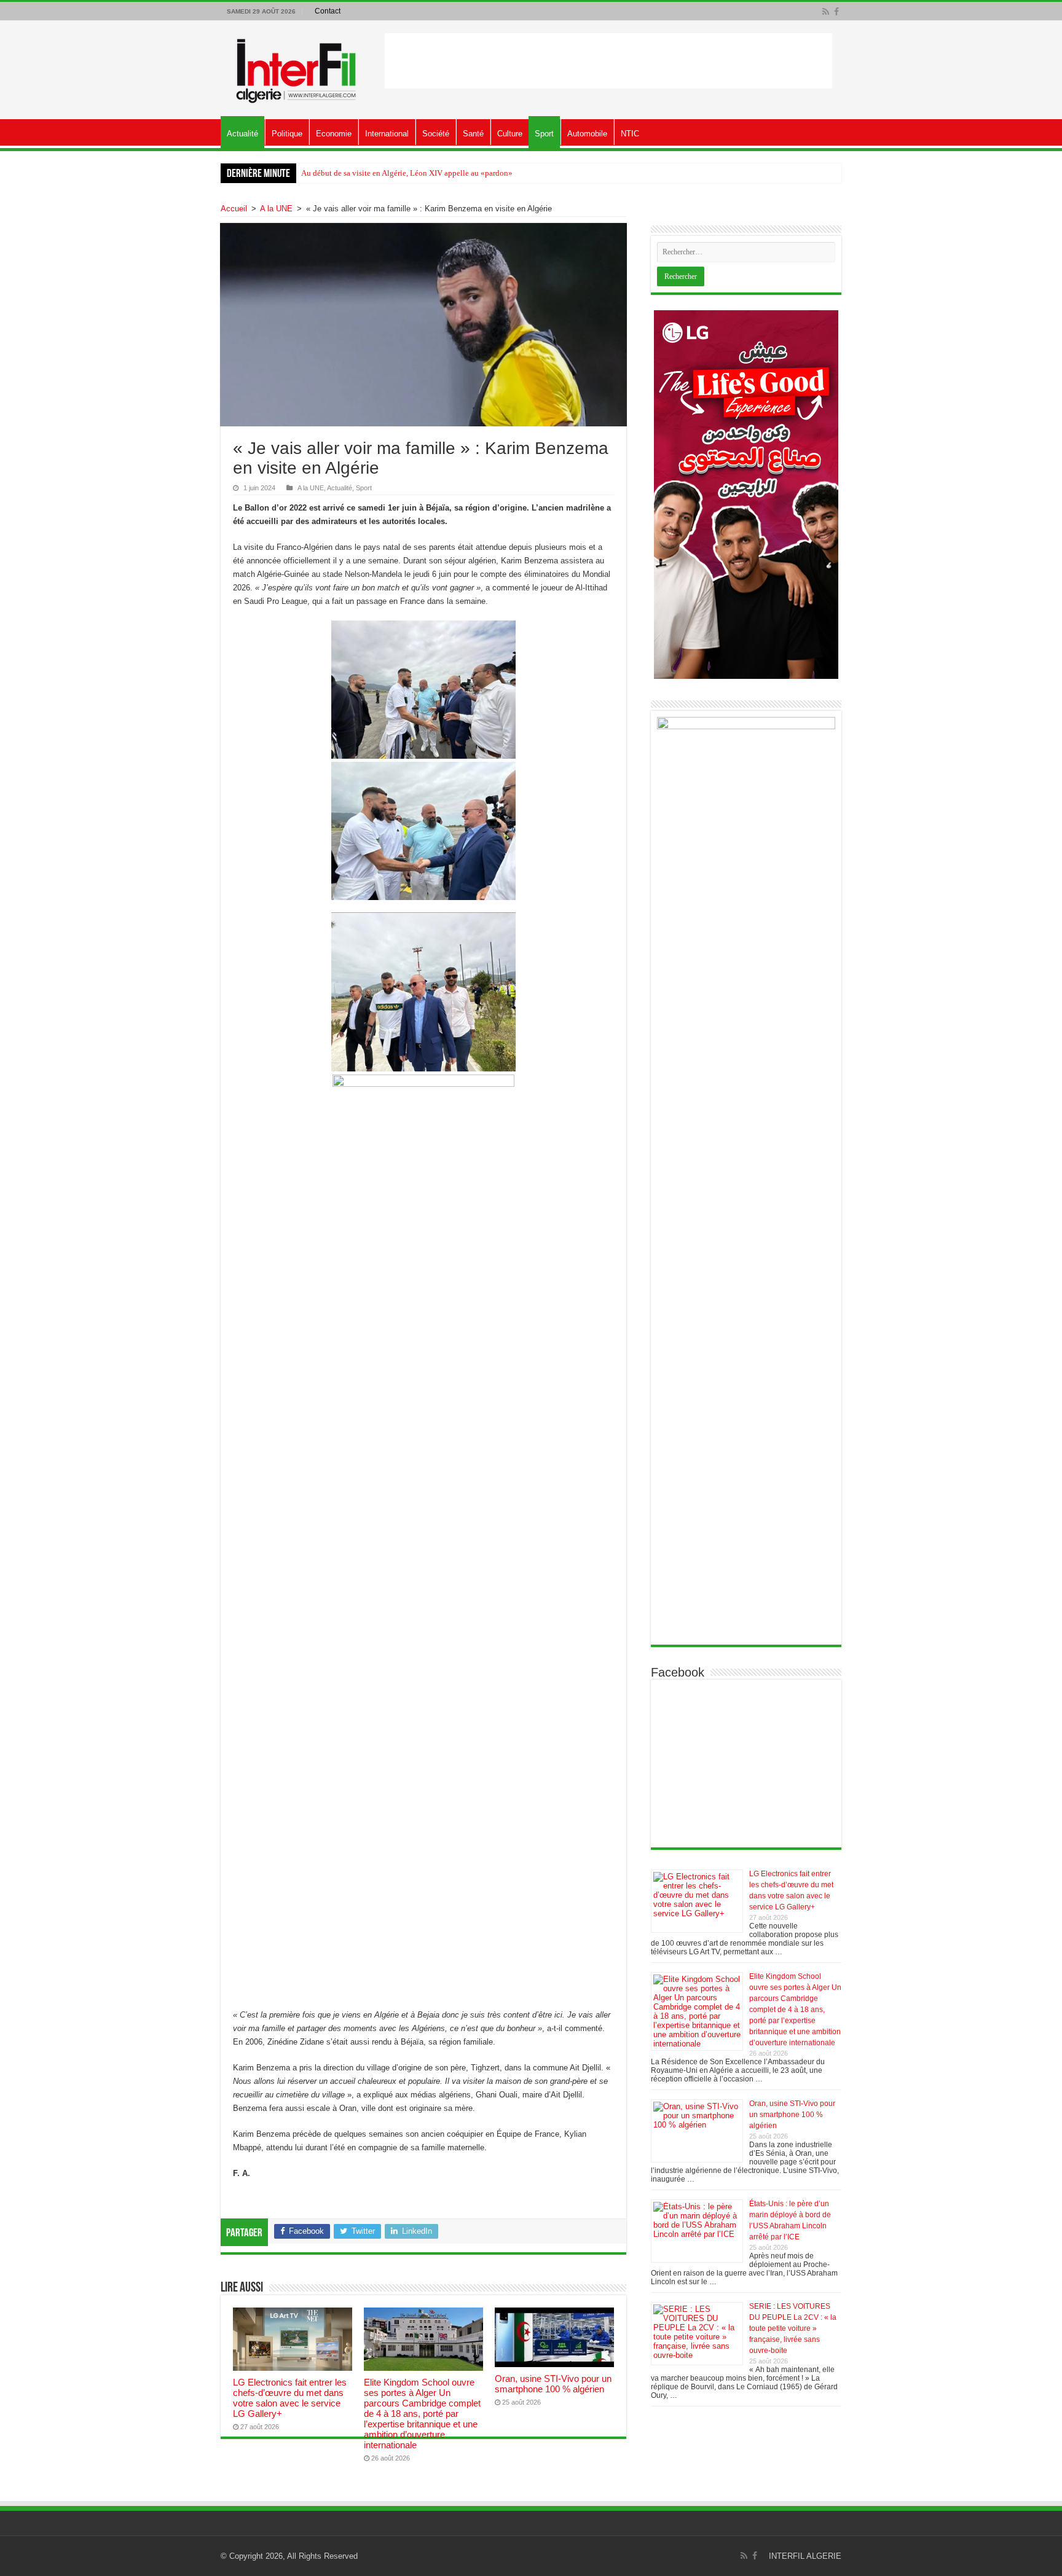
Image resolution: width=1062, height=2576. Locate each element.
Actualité (242, 134)
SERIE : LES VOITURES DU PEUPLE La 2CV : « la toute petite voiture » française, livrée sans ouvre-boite (793, 2328)
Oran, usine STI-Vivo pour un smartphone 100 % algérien (553, 2384)
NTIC (630, 134)
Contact (328, 11)
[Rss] (826, 12)
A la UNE (276, 209)
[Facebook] (836, 12)
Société (436, 134)
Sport (544, 134)
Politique (287, 134)
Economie (334, 134)
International (387, 134)
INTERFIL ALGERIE (805, 2556)
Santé (473, 134)
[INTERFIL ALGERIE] (297, 68)
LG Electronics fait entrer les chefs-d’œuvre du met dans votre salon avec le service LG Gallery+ (290, 2398)
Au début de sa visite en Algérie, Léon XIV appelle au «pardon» (407, 173)
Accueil (234, 209)
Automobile (587, 134)
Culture (510, 134)
